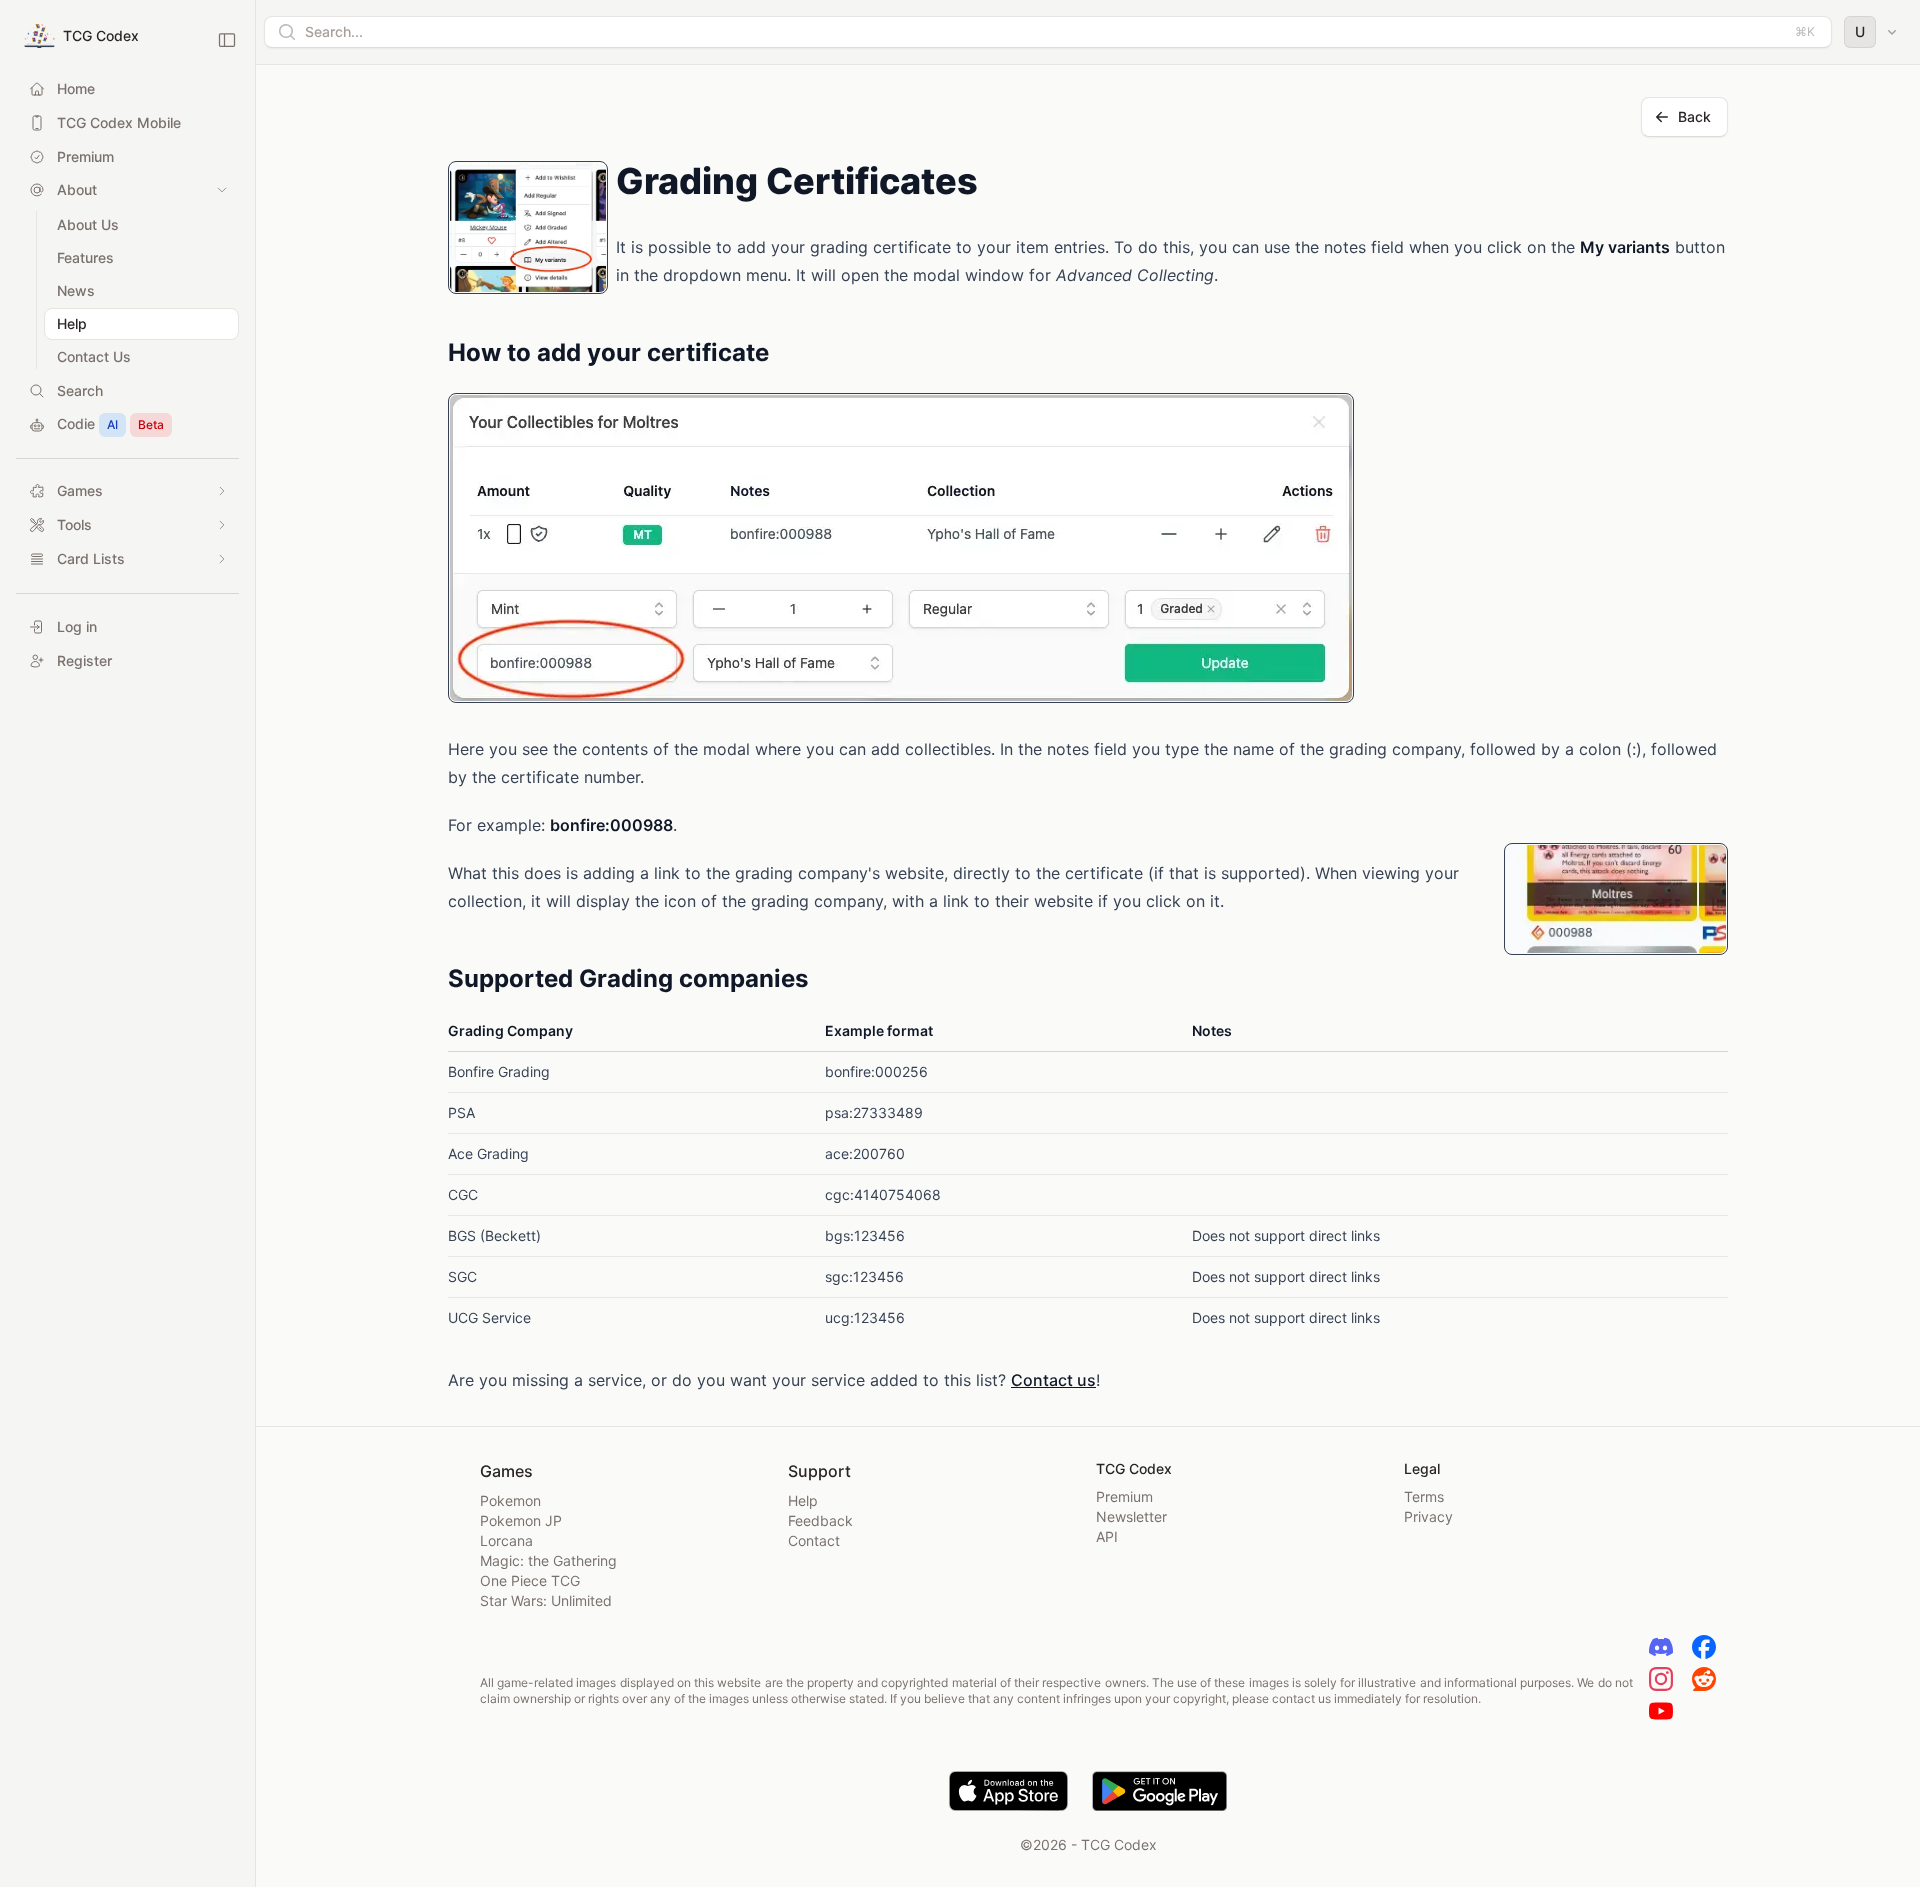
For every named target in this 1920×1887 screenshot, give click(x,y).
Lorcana (506, 1540)
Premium (1124, 1496)
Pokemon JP (521, 1520)
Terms (1424, 1496)
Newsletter (1131, 1516)
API (1107, 1536)
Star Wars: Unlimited (546, 1600)
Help (803, 1500)
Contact (814, 1540)
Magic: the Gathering (548, 1560)
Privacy (1428, 1516)
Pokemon (510, 1500)
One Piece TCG (530, 1580)
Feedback (820, 1520)
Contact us (1053, 1380)
